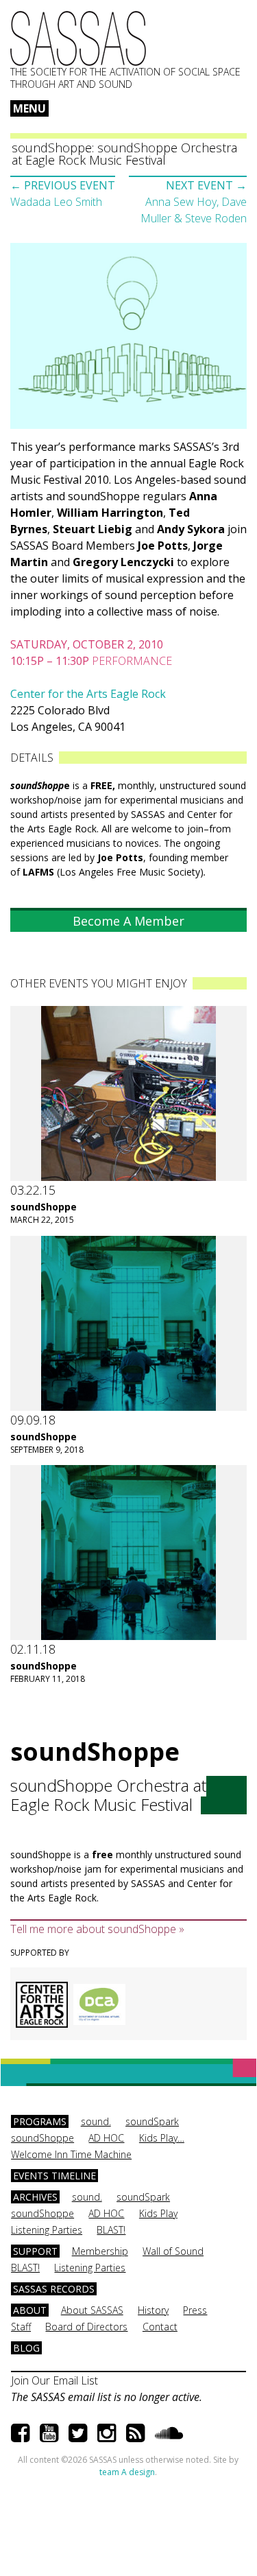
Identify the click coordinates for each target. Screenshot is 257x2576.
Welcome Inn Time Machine (71, 2154)
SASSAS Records (54, 2289)
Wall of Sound (173, 2251)
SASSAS (78, 38)
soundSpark (152, 2121)
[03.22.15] (128, 1093)
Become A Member (128, 921)
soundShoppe (44, 1207)
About (30, 2310)
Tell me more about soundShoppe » (97, 1929)
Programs (40, 2121)
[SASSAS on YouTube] (49, 2432)
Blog (26, 2348)
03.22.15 (33, 1190)
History (153, 2310)
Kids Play (158, 2213)
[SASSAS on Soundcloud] (169, 2432)
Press (195, 2310)
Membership (100, 2251)
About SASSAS (92, 2310)
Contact (160, 2327)
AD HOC (106, 2138)
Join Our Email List (54, 2380)
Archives (35, 2197)
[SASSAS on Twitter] (78, 2432)
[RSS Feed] (135, 2432)
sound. (96, 2121)
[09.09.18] (128, 1323)
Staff (21, 2327)
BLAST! (111, 2230)
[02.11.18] (128, 1553)
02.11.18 (33, 1649)
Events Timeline (54, 2176)
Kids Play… (162, 2138)
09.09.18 (33, 1420)
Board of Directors (86, 2327)
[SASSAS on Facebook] (20, 2432)
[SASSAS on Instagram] (107, 2432)
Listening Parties (47, 2230)
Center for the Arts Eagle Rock (88, 694)
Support (35, 2251)
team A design (127, 2472)
